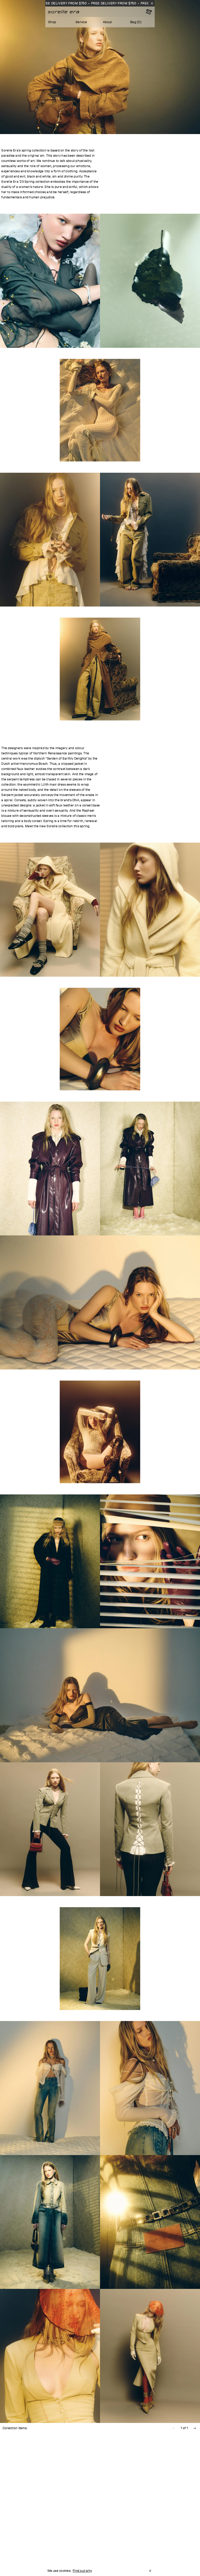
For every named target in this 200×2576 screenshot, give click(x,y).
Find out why (82, 2571)
